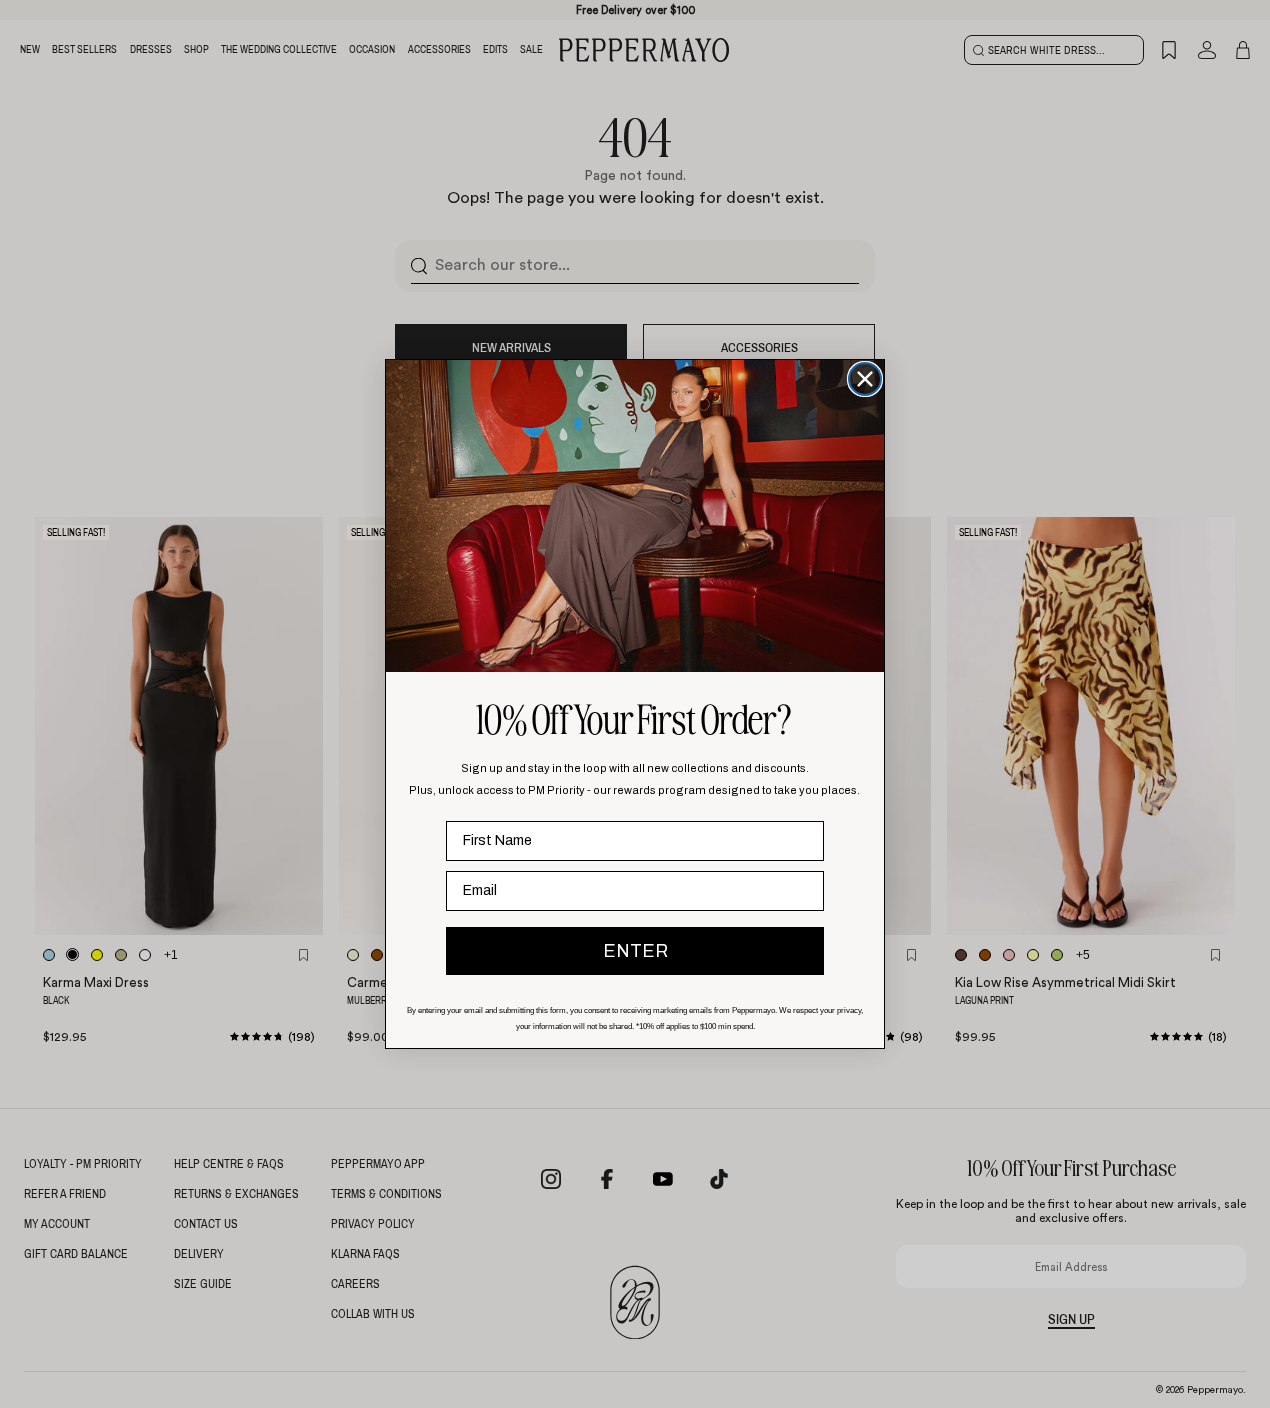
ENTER (635, 951)
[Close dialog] (865, 379)
